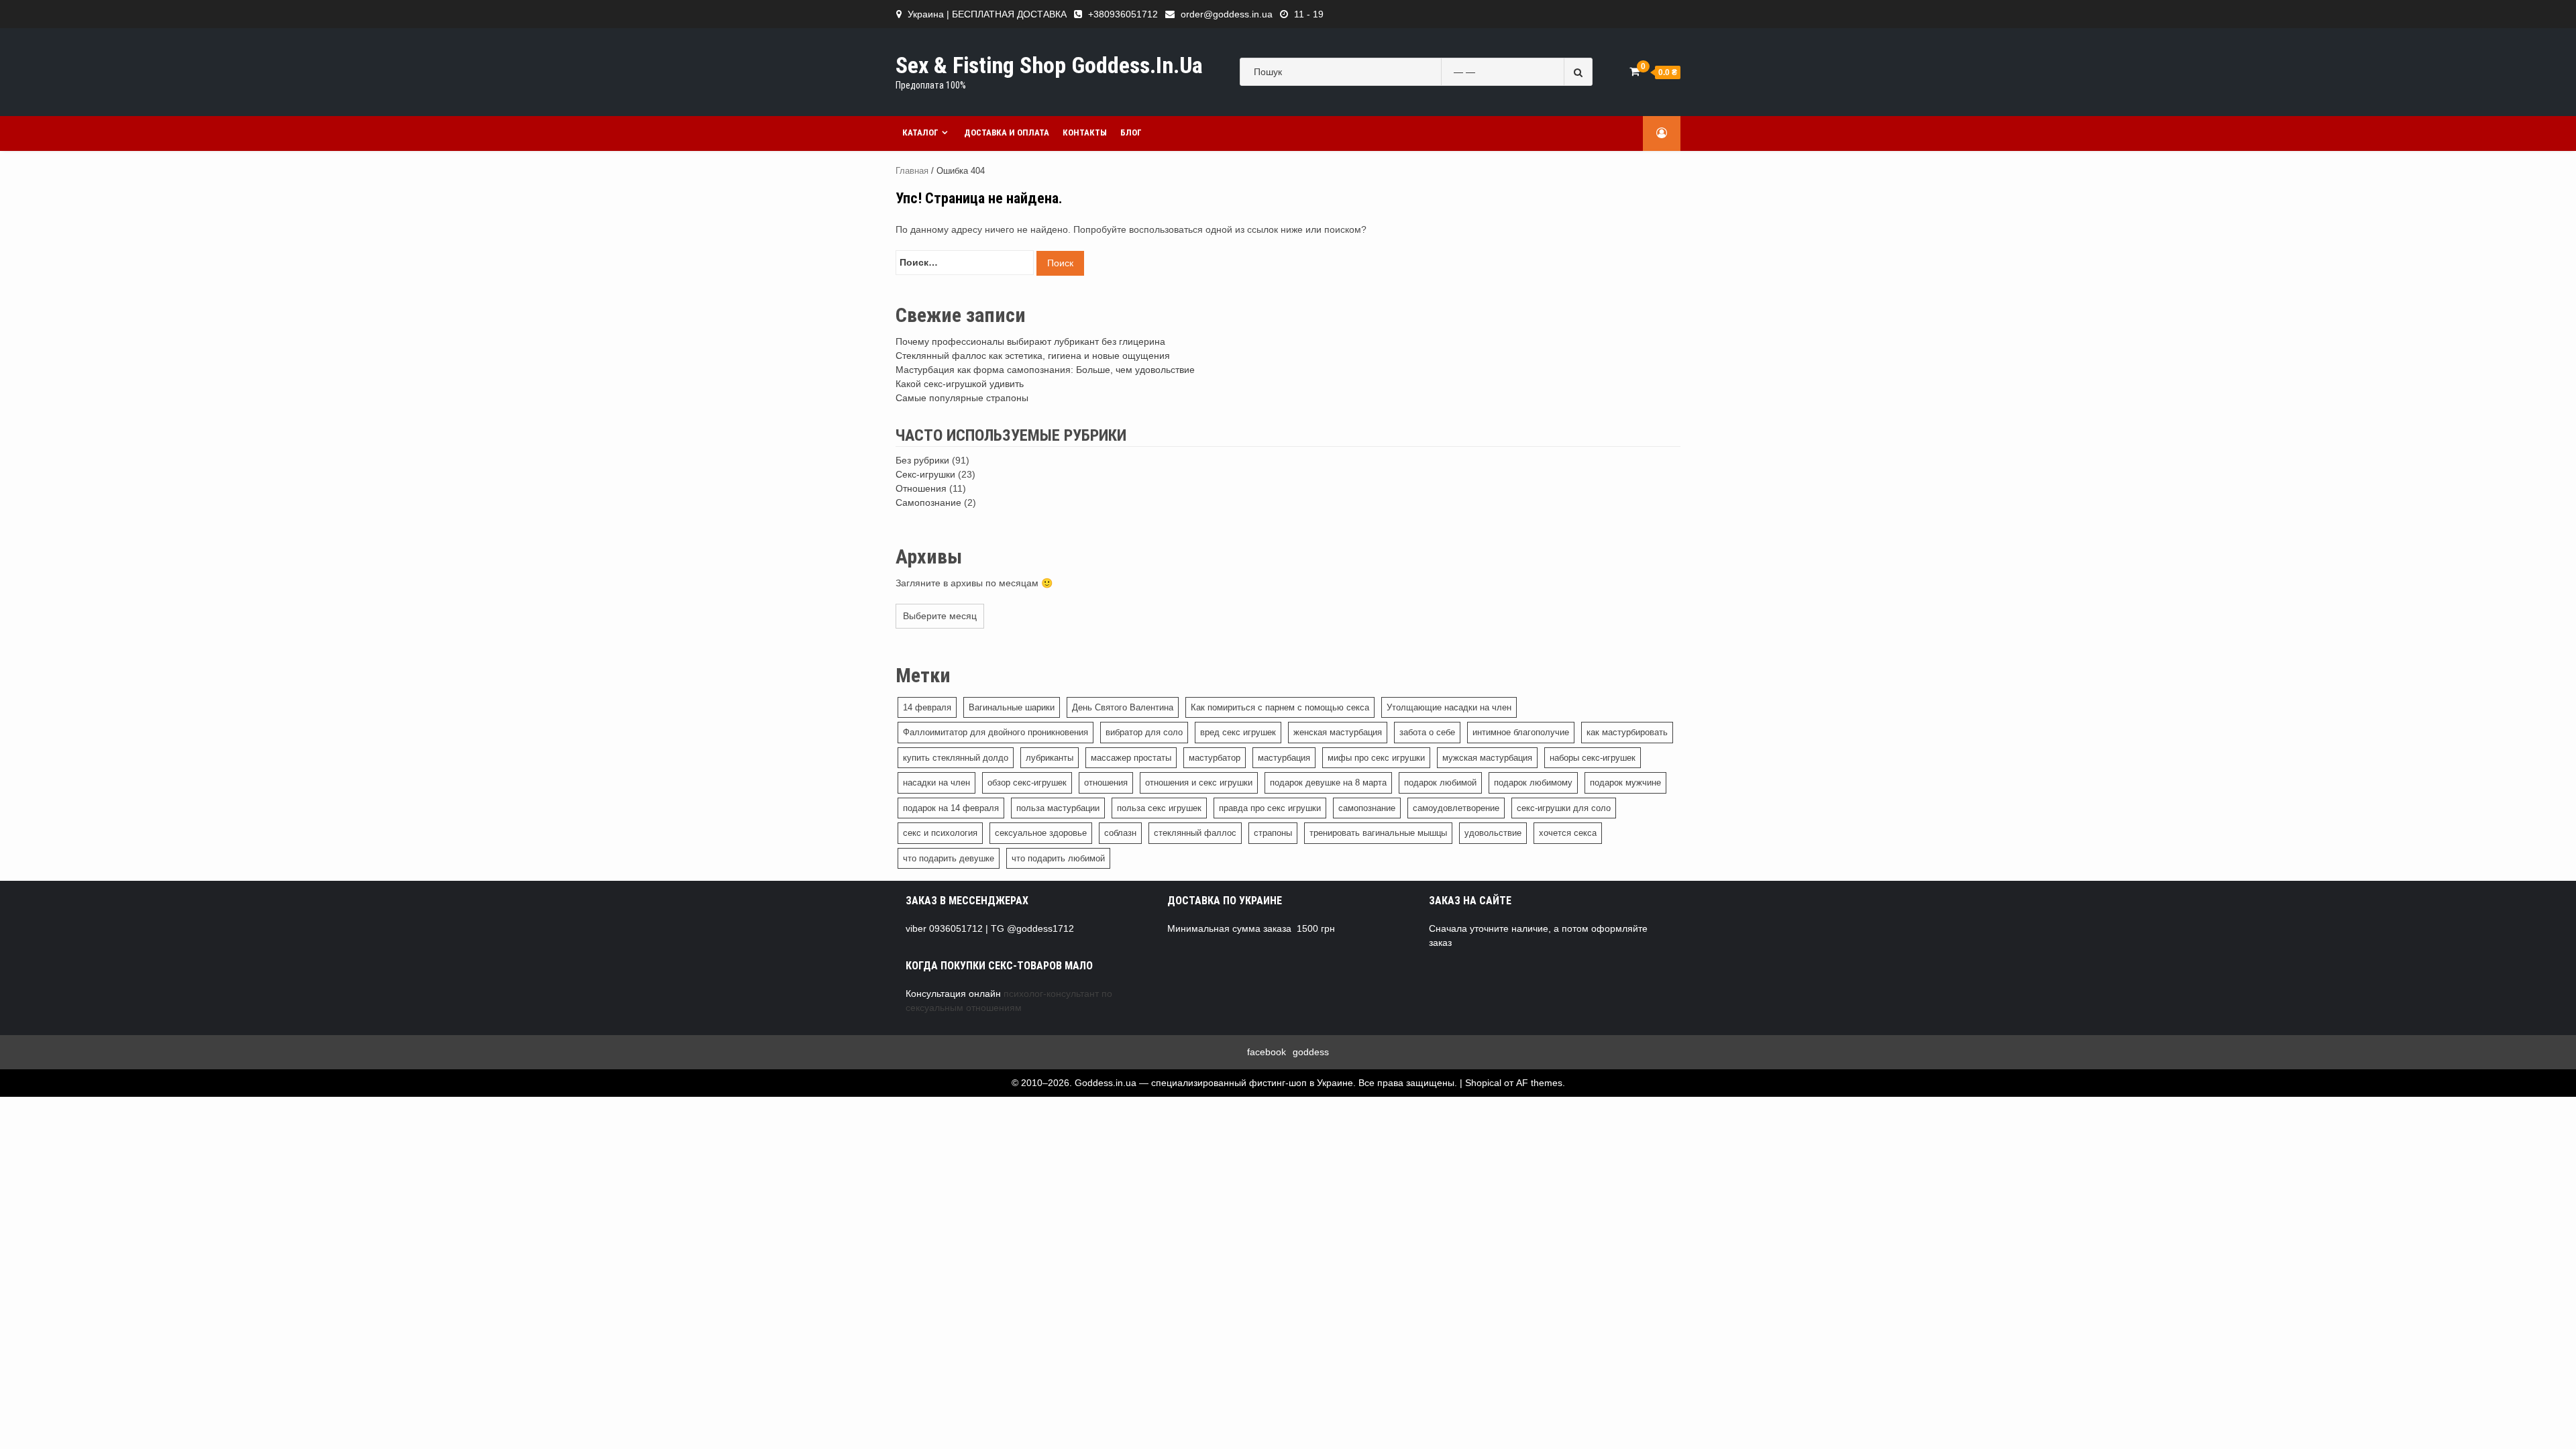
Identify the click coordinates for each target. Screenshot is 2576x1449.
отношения (1106, 783)
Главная (912, 171)
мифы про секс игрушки (1376, 758)
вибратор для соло (1144, 732)
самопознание (1367, 808)
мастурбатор (1215, 758)
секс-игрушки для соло (1564, 808)
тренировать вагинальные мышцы (1378, 833)
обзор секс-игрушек (1027, 783)
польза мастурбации (1058, 808)
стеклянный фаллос (1195, 833)
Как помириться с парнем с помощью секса (1280, 707)
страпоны (1273, 833)
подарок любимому (1533, 783)
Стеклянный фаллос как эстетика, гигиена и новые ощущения (1033, 356)
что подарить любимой (1058, 858)
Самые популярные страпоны (962, 398)
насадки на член (936, 783)
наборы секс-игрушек (1593, 758)
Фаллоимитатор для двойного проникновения (996, 732)
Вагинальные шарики (1012, 707)
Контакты (1085, 132)
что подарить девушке (949, 858)
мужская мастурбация (1487, 758)
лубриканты (1050, 758)
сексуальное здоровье (1041, 833)
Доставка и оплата (1007, 132)
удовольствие (1493, 833)
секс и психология (940, 833)
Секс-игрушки (925, 474)
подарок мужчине (1625, 783)
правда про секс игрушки (1270, 808)
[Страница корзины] (1634, 71)
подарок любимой (1440, 783)
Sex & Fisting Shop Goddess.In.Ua (1049, 65)
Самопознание (928, 502)
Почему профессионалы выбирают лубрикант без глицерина (1030, 341)
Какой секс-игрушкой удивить (960, 384)
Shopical (1483, 1083)
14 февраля (927, 707)
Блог (1131, 132)
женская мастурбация (1338, 732)
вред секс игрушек (1238, 732)
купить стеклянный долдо (956, 758)
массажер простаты (1131, 758)
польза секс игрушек (1159, 808)
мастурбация (1284, 758)
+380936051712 (1123, 14)
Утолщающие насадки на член (1449, 707)
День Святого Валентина (1123, 707)
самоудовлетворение (1456, 808)
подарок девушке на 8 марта (1328, 783)
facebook (1267, 1052)
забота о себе (1427, 732)
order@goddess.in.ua (1227, 14)
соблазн (1120, 833)
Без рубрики (922, 460)
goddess (1311, 1052)
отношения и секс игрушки (1199, 783)
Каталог (920, 132)
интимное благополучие (1521, 732)
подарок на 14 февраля (951, 808)
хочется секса (1568, 833)
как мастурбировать (1627, 732)
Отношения (921, 488)
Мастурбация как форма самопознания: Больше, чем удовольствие (1045, 370)
